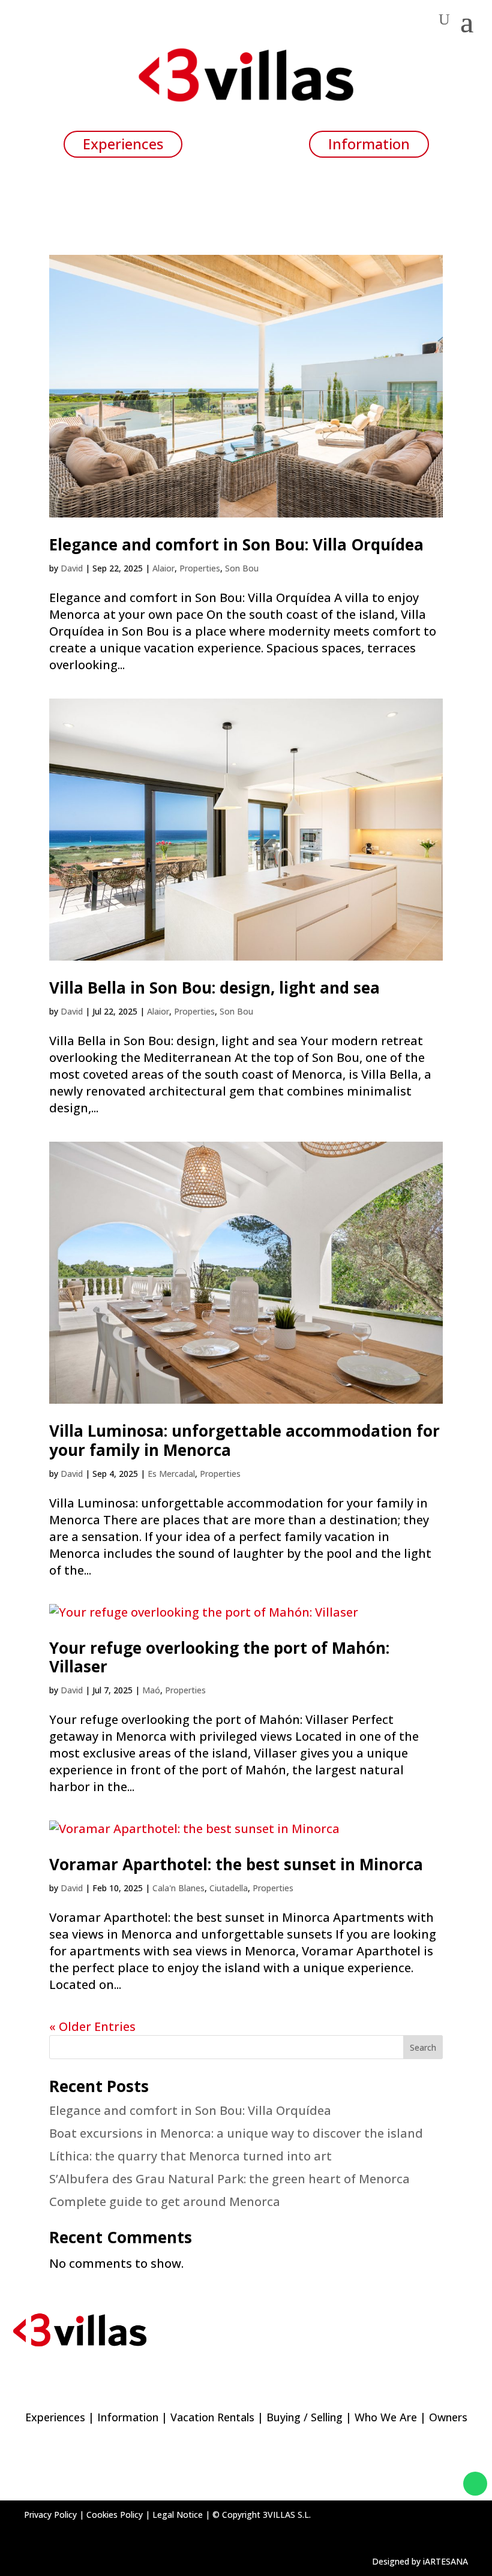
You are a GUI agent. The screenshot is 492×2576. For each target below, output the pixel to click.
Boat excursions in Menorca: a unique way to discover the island (236, 2133)
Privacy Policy (50, 2515)
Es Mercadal (171, 1474)
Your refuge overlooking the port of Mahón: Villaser (219, 1657)
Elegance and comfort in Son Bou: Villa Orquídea (236, 544)
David (72, 568)
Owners (448, 2417)
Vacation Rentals (212, 2417)
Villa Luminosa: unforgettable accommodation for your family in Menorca (244, 1440)
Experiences (55, 2417)
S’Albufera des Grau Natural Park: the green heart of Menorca (229, 2179)
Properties (200, 568)
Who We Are (386, 2417)
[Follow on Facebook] (401, 2484)
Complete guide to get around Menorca (165, 2202)
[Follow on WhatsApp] (475, 2484)
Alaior (163, 568)
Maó (151, 1690)
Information (128, 2417)
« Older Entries (92, 2026)
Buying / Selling (304, 2417)
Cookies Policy (115, 2515)
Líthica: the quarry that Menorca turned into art (190, 2156)
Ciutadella (229, 1888)
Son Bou (242, 568)
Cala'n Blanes (178, 1888)
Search (423, 2047)
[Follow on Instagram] (425, 2484)
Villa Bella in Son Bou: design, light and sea (214, 988)
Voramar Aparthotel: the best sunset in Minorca (236, 1864)
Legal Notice (178, 2515)
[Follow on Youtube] (449, 2484)
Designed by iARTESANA (420, 2561)
